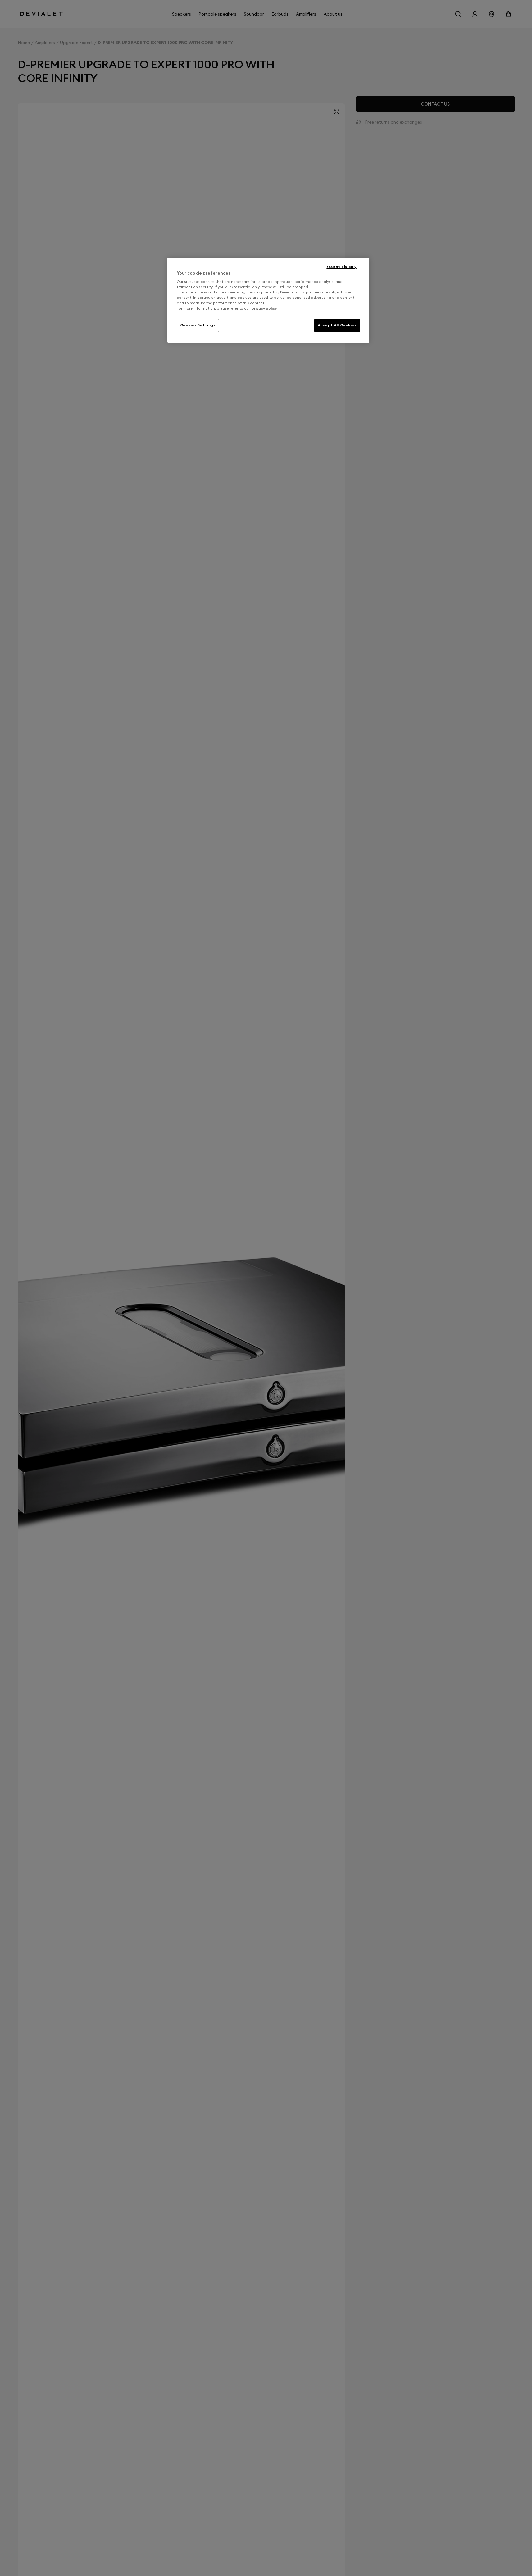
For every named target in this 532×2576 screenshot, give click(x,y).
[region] (268, 300)
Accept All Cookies (337, 325)
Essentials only (341, 267)
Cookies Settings (198, 325)
